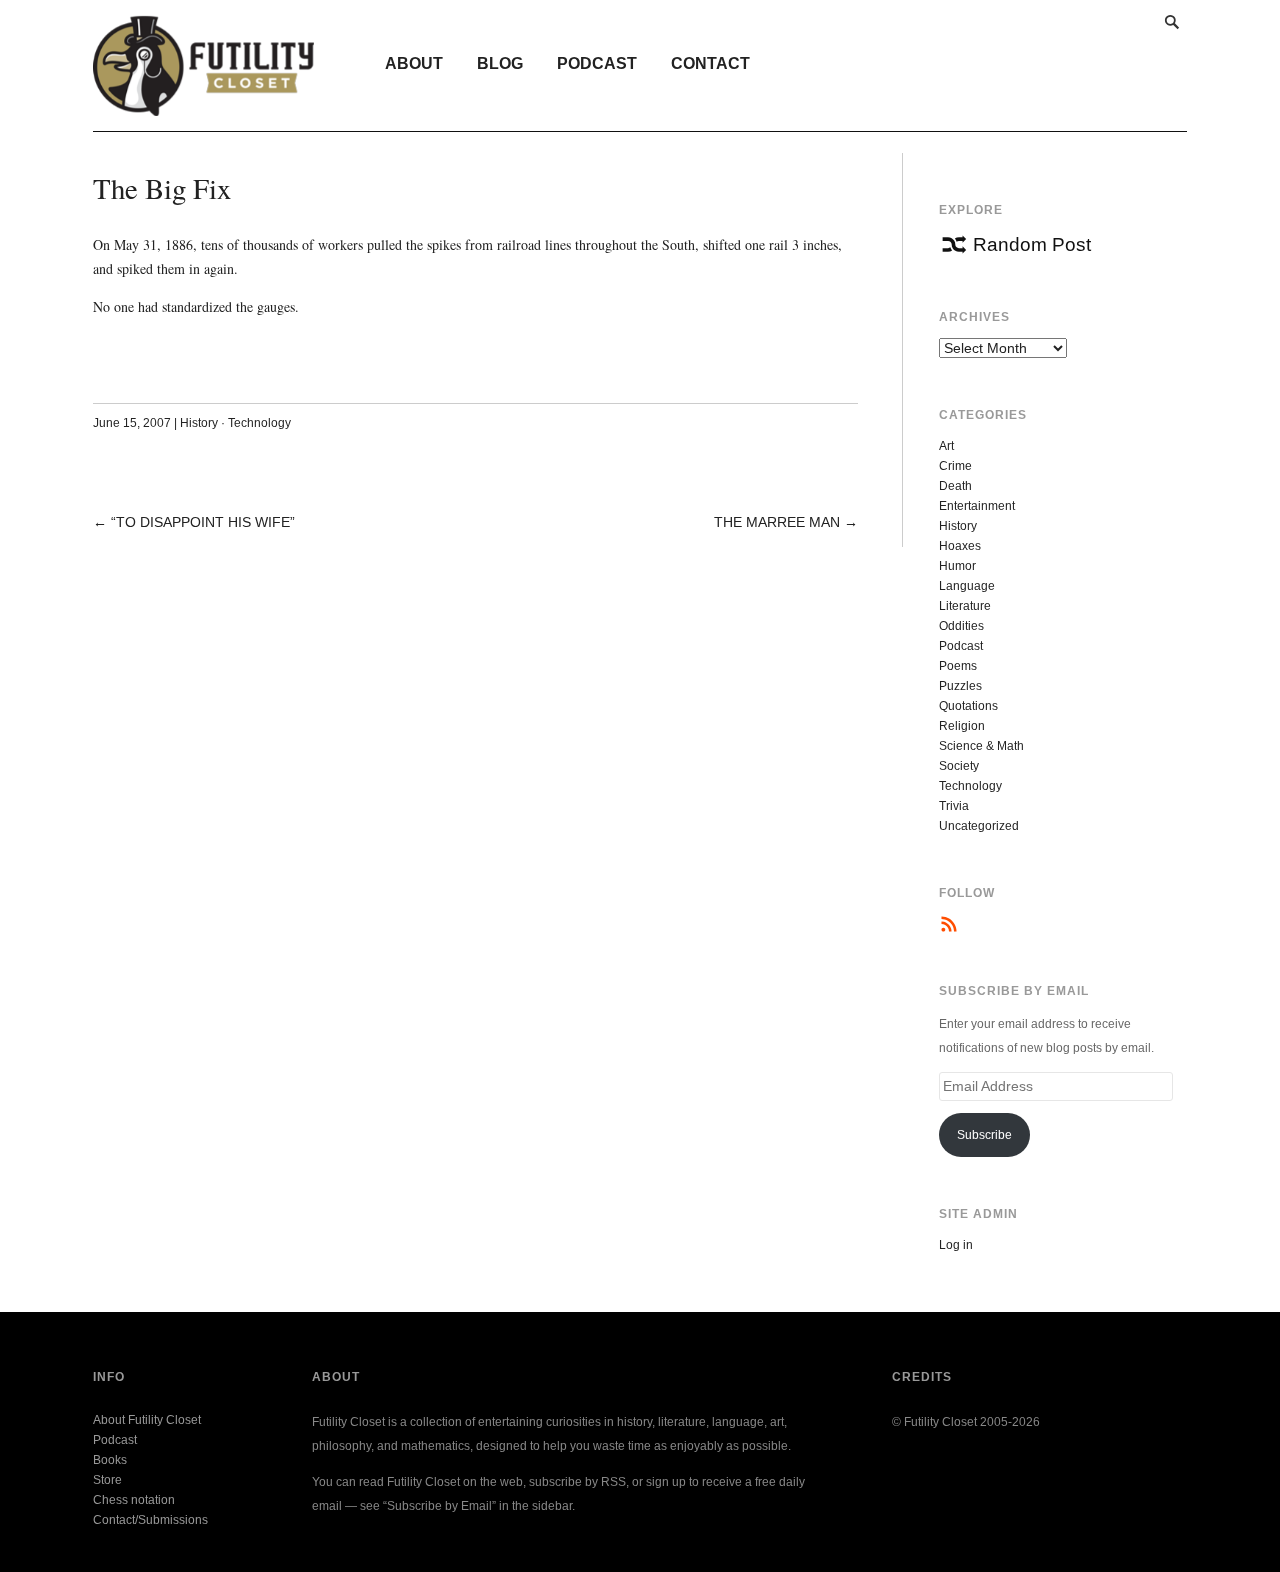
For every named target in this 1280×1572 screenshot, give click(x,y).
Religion (962, 726)
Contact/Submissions (150, 1520)
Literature (965, 606)
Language (967, 586)
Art (946, 446)
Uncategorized (979, 826)
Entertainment (977, 506)
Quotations (968, 706)
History (199, 423)
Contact (710, 63)
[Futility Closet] (203, 105)
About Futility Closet (147, 1420)
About (414, 63)
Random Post (1032, 244)
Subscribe (984, 1135)
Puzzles (960, 686)
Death (955, 486)
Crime (955, 466)
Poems (958, 666)
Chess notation (134, 1500)
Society (959, 766)
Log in (956, 1245)
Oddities (961, 626)
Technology (259, 423)
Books (110, 1460)
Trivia (954, 806)
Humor (957, 566)
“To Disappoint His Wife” (203, 522)
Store (107, 1480)
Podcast (597, 63)
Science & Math (981, 746)
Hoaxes (960, 546)
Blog (500, 63)
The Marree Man (777, 522)
